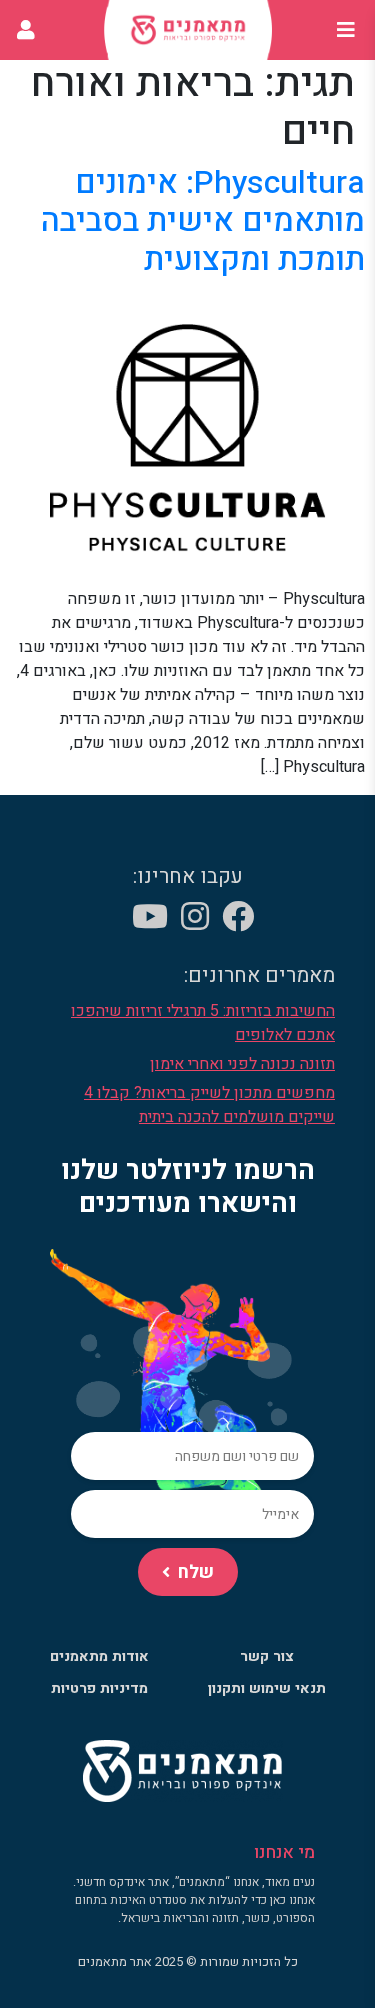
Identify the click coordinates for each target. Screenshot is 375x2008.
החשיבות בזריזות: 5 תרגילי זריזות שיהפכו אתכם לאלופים (203, 1023)
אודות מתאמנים (99, 1656)
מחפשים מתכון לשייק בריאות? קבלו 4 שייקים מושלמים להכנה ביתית (209, 1105)
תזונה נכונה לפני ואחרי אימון (242, 1064)
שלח (196, 1572)
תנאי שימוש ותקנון (267, 1688)
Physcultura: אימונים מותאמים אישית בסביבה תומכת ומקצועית (203, 221)
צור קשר (267, 1656)
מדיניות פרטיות (99, 1688)
